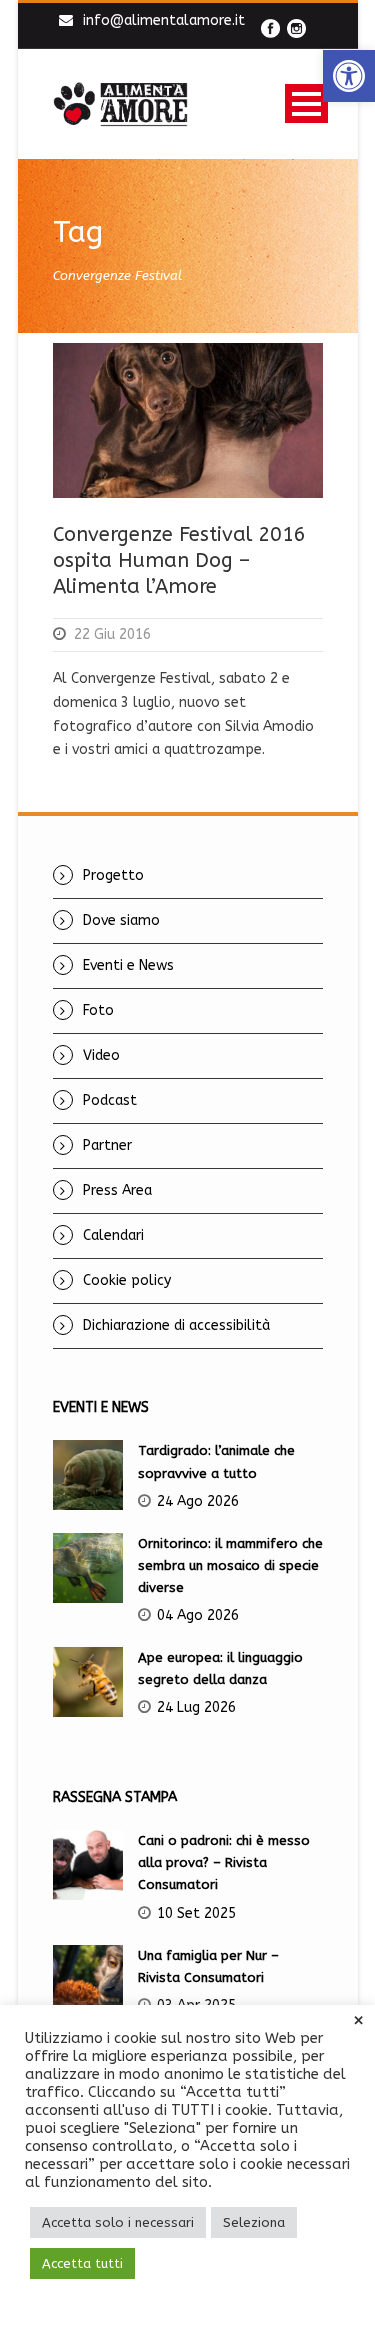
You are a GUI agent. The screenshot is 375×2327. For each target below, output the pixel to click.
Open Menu (306, 103)
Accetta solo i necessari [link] (118, 2222)
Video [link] (101, 1055)
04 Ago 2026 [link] (198, 1615)
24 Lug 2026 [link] (196, 1707)
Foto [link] (98, 1010)
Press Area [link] (117, 1190)
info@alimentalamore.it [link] (164, 20)
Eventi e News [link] (128, 965)
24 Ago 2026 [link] (198, 1501)
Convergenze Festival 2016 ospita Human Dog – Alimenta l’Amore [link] (179, 560)
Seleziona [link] (254, 2222)
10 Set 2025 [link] (196, 1913)
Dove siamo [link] (121, 920)
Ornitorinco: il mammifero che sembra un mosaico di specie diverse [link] (230, 1565)
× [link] (358, 2021)
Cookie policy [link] (127, 1280)
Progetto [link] (113, 875)
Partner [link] (107, 1145)
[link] (349, 76)
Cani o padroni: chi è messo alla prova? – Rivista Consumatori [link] (224, 1862)
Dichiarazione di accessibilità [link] (176, 1325)
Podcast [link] (110, 1100)
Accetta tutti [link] (82, 2263)
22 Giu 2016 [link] (112, 634)
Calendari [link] (113, 1235)
